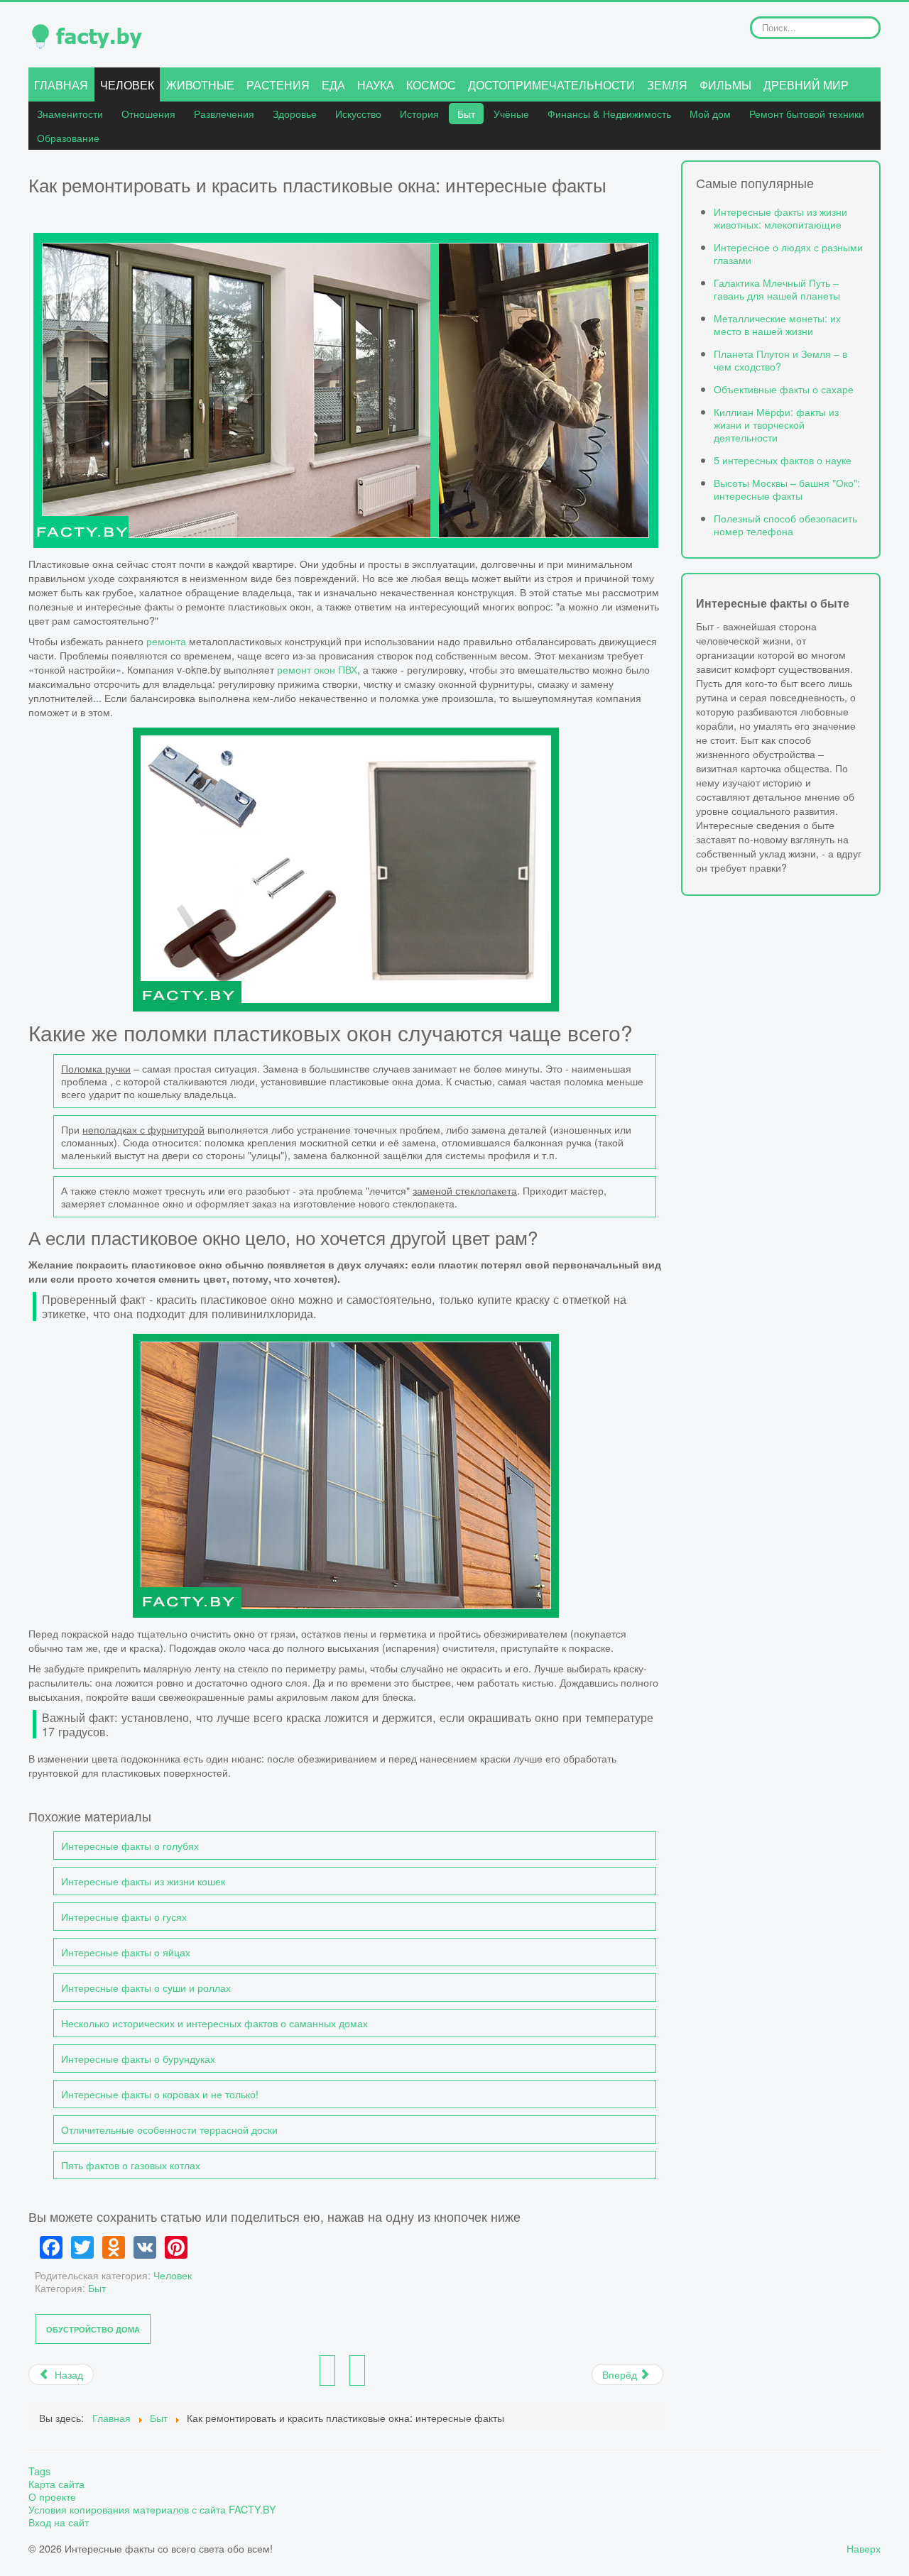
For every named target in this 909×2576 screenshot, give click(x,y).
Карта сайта (56, 2484)
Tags (39, 2471)
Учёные (511, 113)
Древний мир (806, 85)
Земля (667, 85)
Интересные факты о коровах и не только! (160, 2094)
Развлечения (224, 113)
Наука (376, 85)
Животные (200, 85)
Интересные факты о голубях (130, 1845)
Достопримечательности (551, 85)
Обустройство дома (93, 2329)
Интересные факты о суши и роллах (146, 1987)
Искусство (358, 113)
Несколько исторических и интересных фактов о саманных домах (214, 2023)
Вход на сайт (59, 2522)
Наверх (864, 2548)
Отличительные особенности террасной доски (169, 2129)
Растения (278, 85)
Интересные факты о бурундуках (138, 2058)
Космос (431, 85)
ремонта (166, 641)
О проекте (52, 2496)
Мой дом (710, 113)
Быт (466, 113)
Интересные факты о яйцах (126, 1952)
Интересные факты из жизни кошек (143, 1881)
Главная (61, 85)
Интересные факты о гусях (124, 1916)
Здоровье (295, 113)
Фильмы (725, 85)
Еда (333, 85)
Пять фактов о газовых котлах (131, 2165)
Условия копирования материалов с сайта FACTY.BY (152, 2509)
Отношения (148, 113)
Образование (68, 137)
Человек (127, 85)
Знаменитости (70, 113)
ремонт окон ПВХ (317, 669)
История (419, 113)
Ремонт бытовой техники (807, 113)
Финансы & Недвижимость (609, 113)
